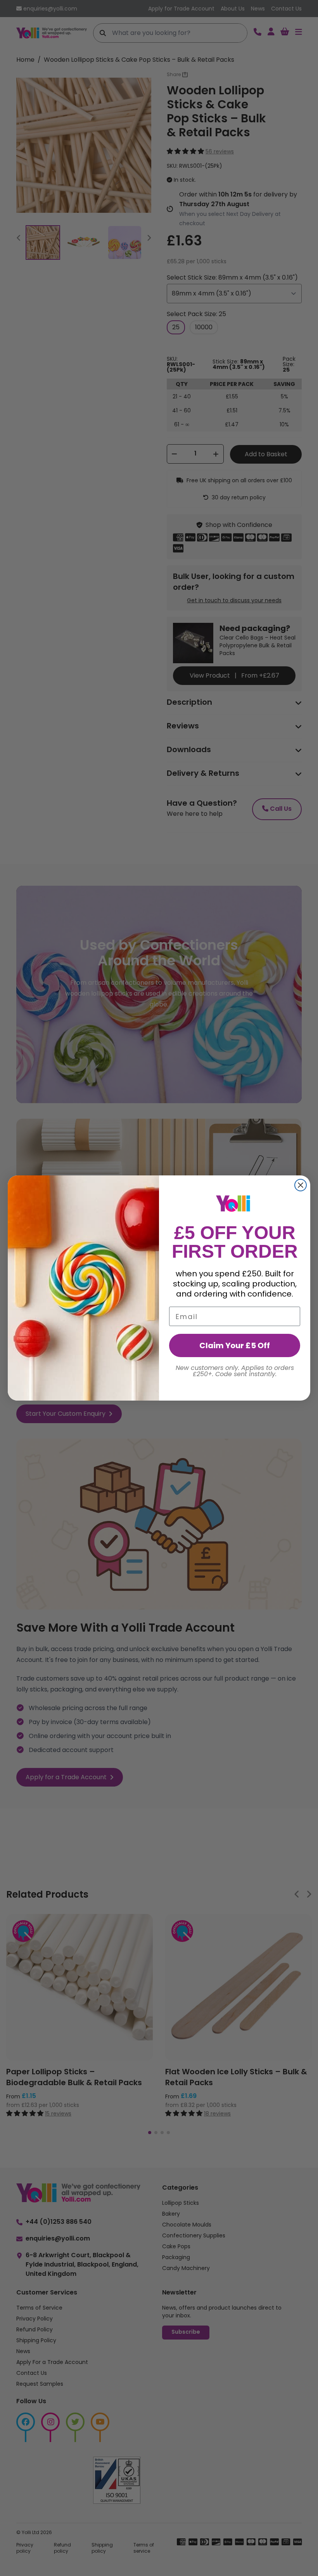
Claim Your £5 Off (235, 1345)
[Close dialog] (301, 1185)
